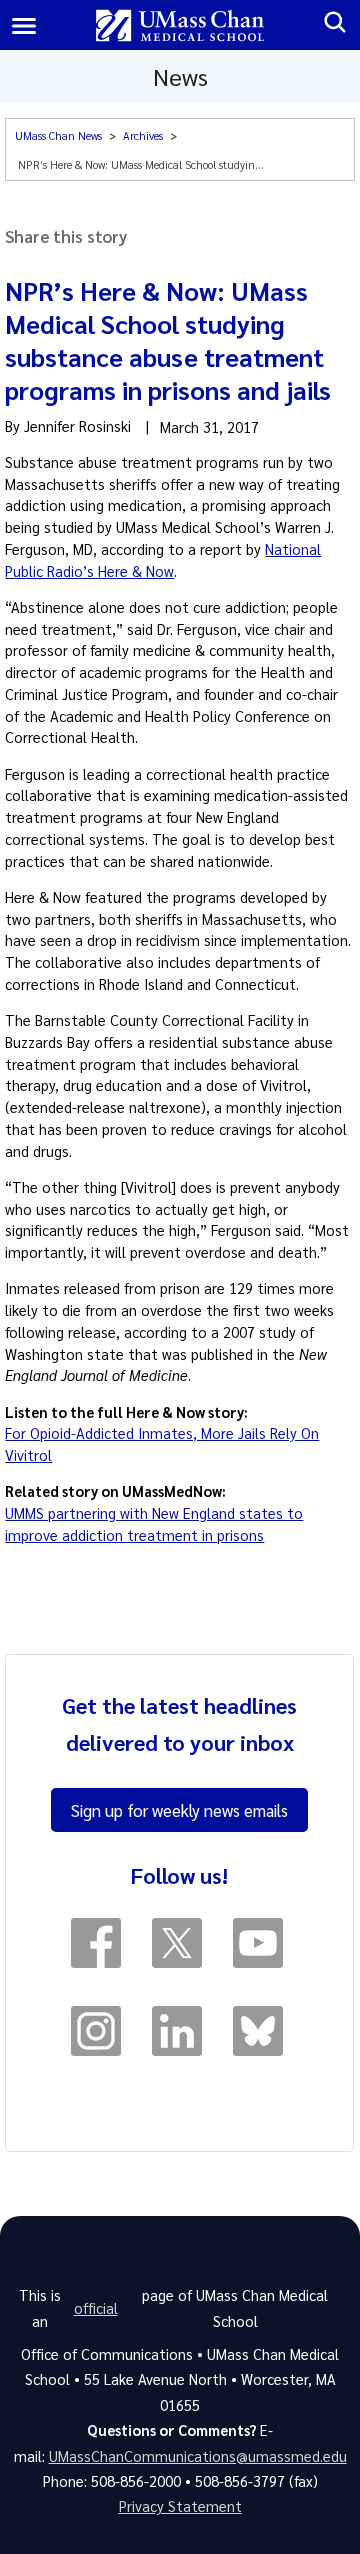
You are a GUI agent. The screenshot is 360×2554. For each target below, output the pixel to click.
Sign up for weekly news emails (179, 1810)
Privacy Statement (180, 2506)
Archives (143, 135)
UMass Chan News (58, 135)
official (96, 2308)
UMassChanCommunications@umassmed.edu (198, 2456)
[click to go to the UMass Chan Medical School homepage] (180, 25)
